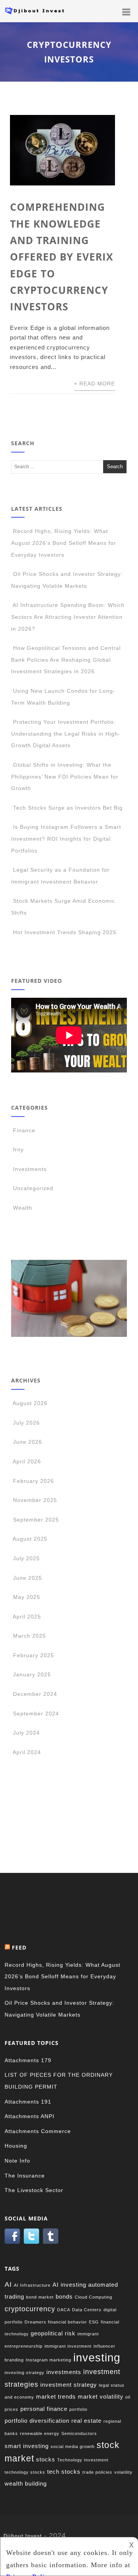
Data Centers (87, 2310)
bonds (64, 2296)
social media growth (73, 2446)
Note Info (17, 2161)
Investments (30, 1169)
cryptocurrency (30, 2309)
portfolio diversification (37, 2421)
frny (18, 1149)
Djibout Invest (23, 2536)
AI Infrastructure (32, 2285)
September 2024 (36, 1714)
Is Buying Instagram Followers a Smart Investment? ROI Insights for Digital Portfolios (66, 839)
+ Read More (94, 384)
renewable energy (40, 2433)
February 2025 (34, 1655)
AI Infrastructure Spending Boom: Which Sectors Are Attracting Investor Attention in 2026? (68, 617)
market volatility (101, 2396)
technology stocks (25, 2472)
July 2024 (26, 1733)
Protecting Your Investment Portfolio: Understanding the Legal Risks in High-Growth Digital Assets (66, 734)
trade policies (97, 2472)
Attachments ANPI (30, 2116)
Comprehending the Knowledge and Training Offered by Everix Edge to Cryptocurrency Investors (62, 257)
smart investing (27, 2446)
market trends (56, 2396)
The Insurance (25, 2176)
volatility (123, 2472)
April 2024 (27, 1752)
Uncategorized (33, 1188)
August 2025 (30, 1539)
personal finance (44, 2409)
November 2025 (35, 1500)
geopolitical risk (53, 2333)
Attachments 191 (28, 2102)
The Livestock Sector (34, 2190)
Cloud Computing (94, 2297)
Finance (24, 1130)
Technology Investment (83, 2460)
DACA (64, 2310)
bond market (40, 2297)
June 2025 (28, 1578)
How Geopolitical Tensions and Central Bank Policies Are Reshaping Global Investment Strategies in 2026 (66, 660)
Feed (19, 1947)
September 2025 (36, 1520)
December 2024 (35, 1694)
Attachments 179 (28, 2060)
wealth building (26, 2483)
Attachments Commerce (38, 2131)
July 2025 (26, 1558)
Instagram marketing (48, 2360)
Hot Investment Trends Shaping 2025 (65, 932)
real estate (86, 2421)
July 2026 (26, 1423)
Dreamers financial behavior (56, 2322)
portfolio (78, 2409)
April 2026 (27, 1461)
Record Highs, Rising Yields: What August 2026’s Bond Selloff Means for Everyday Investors (64, 543)
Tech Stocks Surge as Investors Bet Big (68, 808)
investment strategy (69, 2385)
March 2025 (30, 1636)
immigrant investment (68, 2346)
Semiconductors (79, 2433)
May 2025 (27, 1597)
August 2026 (30, 1403)
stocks (46, 2459)
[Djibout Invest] (36, 16)
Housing (16, 2146)
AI (8, 2284)
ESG (94, 2322)
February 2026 (34, 1481)
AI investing (69, 2285)
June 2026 (28, 1442)
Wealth (23, 1208)
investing (97, 2357)
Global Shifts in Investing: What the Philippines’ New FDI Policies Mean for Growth (65, 776)
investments (64, 2372)
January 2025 (32, 1674)
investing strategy (25, 2373)
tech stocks (64, 2472)
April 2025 (27, 1617)
